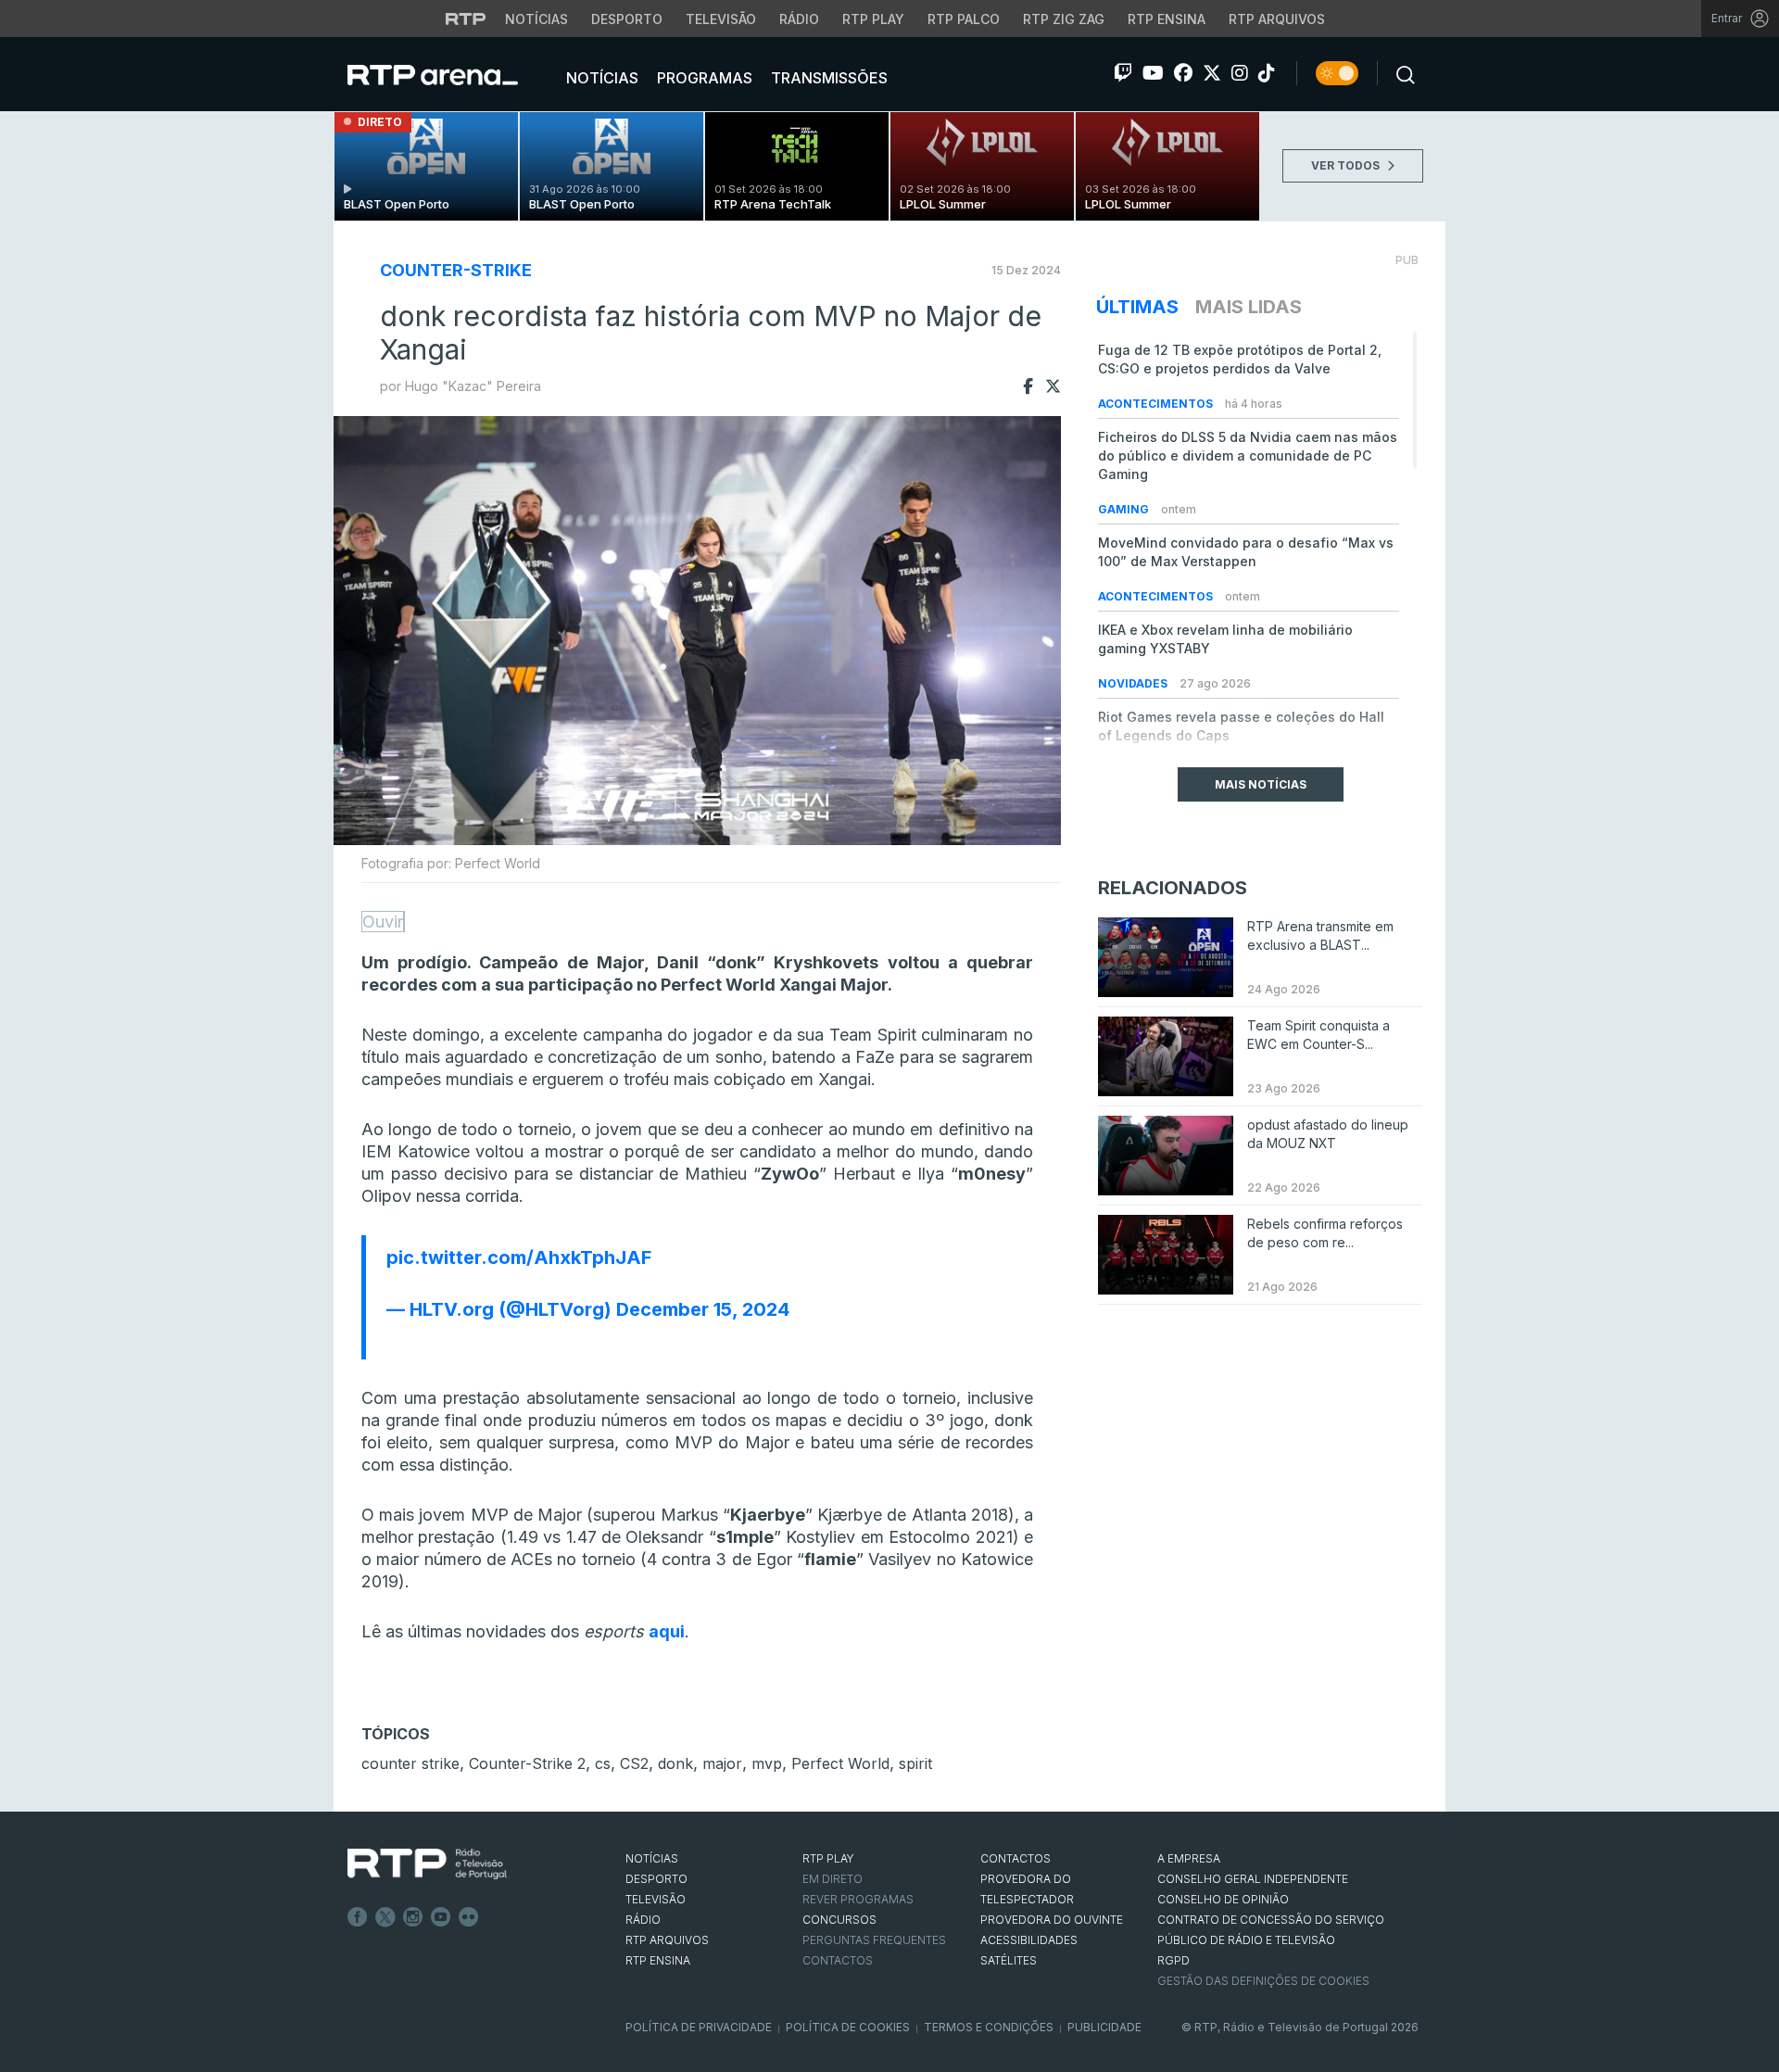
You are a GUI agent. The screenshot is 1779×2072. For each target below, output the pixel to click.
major (722, 1763)
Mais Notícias (1261, 784)
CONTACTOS (1016, 1858)
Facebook (358, 1917)
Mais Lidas (1249, 307)
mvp (767, 1763)
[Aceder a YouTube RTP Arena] (1153, 73)
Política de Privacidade (699, 2027)
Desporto (627, 19)
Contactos (838, 1960)
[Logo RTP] (427, 1864)
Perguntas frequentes (874, 1940)
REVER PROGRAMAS (858, 1899)
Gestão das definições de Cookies (1263, 1981)
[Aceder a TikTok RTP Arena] (1267, 73)
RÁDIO (643, 1920)
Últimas (1137, 307)
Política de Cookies (848, 2027)
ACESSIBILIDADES (1029, 1940)
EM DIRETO (833, 1879)
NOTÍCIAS (652, 1858)
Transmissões (827, 78)
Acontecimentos (1157, 404)
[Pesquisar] (1400, 73)
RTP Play (873, 19)
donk (675, 1763)
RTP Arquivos (1277, 19)
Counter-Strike (456, 270)
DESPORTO (656, 1879)
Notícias (536, 19)
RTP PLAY (828, 1858)
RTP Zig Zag (1064, 19)
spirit (915, 1763)
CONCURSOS (839, 1920)
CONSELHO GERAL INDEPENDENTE (1253, 1879)
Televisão (721, 19)
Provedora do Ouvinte (1052, 1920)
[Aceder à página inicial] (451, 74)
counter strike (410, 1763)
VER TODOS (1347, 165)
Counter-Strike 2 (527, 1763)
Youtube (441, 1917)
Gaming (1125, 509)
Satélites (1009, 1960)
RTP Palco (964, 19)
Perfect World (840, 1763)
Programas (703, 78)
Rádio (799, 19)
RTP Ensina (1167, 19)
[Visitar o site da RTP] (466, 19)
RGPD (1173, 1960)
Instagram (413, 1917)
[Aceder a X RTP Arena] (1212, 73)
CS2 (634, 1763)
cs (603, 1763)
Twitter (385, 1917)
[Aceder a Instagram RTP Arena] (1240, 73)
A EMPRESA (1189, 1858)
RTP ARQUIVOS (667, 1940)
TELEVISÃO (656, 1899)
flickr (469, 1917)
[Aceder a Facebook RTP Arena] (1183, 73)
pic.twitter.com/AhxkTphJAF (519, 1257)
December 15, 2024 (703, 1309)
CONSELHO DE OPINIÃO (1223, 1899)
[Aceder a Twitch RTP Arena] (1123, 73)
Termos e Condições (989, 2027)
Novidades (1134, 683)
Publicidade (1104, 2027)
